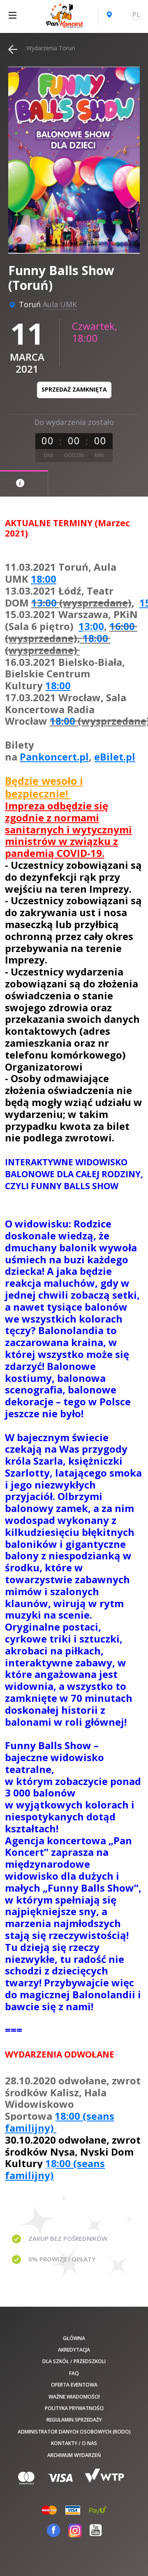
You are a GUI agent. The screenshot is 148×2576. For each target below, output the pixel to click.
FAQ (74, 2373)
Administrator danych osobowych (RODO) (74, 2432)
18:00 (44, 579)
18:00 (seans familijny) (60, 2122)
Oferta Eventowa (74, 2385)
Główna (74, 2338)
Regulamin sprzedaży (74, 2420)
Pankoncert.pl (54, 757)
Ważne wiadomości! (74, 2397)
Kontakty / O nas (74, 2443)
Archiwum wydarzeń (74, 2455)
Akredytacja (74, 2350)
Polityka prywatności (74, 2408)
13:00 (44, 603)
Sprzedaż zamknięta (74, 389)
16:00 (122, 626)
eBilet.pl (115, 757)
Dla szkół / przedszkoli (74, 2361)
